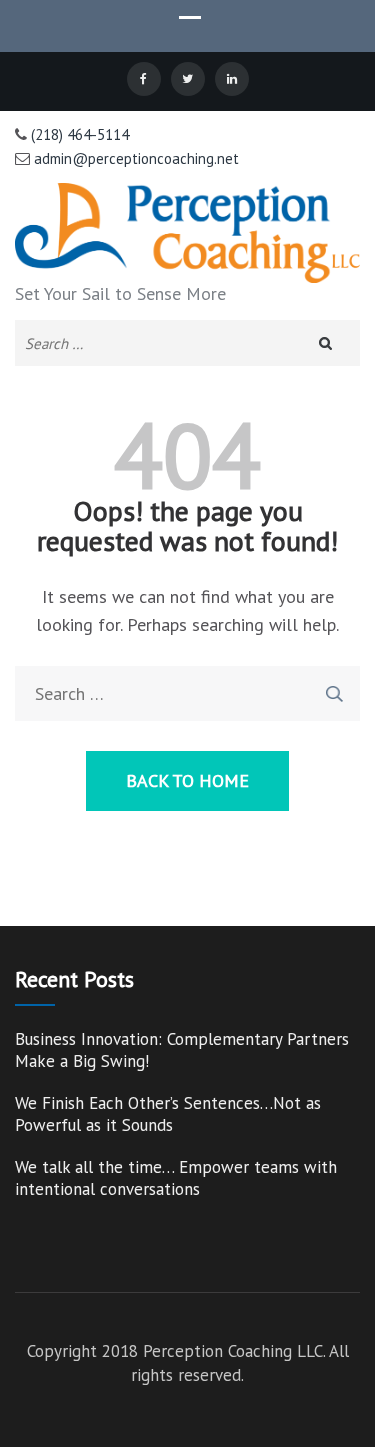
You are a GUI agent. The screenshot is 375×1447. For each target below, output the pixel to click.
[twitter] (188, 79)
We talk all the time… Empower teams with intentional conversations (176, 1178)
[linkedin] (232, 79)
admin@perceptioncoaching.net (134, 158)
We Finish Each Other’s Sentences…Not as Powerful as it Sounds (168, 1114)
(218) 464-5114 (78, 134)
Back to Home (187, 780)
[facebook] (144, 79)
